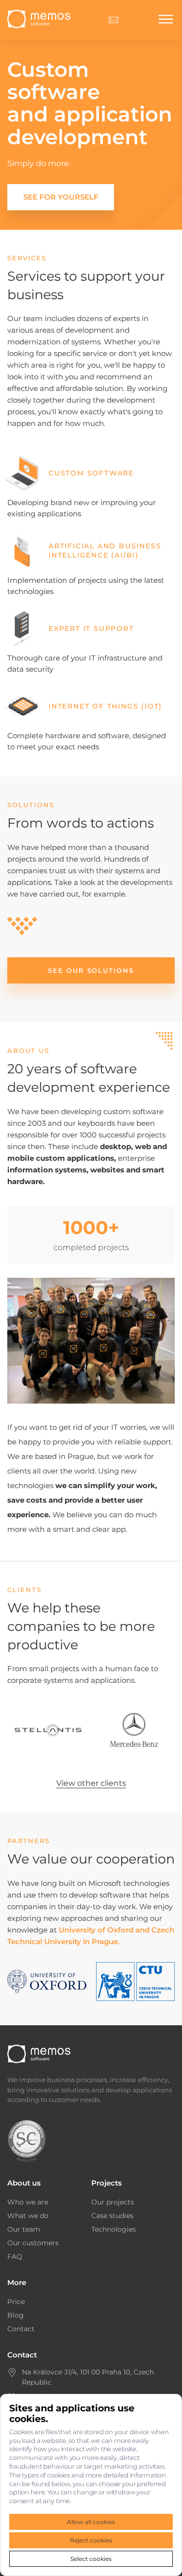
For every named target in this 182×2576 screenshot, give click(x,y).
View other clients (91, 1783)
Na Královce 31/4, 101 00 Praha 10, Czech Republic (88, 2377)
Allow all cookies (91, 2522)
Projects (107, 2183)
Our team (24, 2229)
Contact (21, 2329)
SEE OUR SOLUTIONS (91, 970)
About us (24, 2183)
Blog (16, 2315)
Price (16, 2302)
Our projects (113, 2202)
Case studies (112, 2216)
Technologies (114, 2229)
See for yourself (61, 197)
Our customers (33, 2243)
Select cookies (91, 2559)
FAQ (15, 2256)
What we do (28, 2216)
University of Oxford (96, 1930)
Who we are (28, 2202)
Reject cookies (91, 2540)
